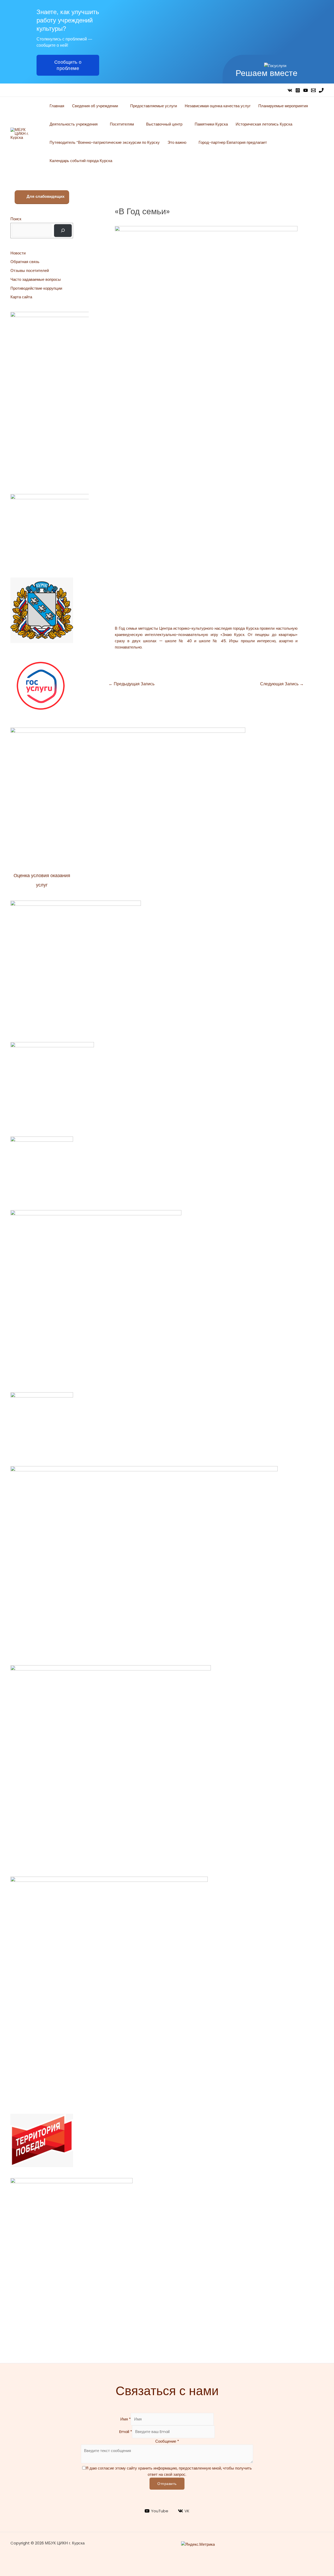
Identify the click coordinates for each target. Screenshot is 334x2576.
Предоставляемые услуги (154, 106)
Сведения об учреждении (95, 106)
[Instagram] (298, 90)
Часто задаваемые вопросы (36, 279)
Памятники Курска (211, 124)
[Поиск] (63, 231)
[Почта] (313, 90)
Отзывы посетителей (30, 270)
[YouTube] (306, 90)
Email (126, 2432)
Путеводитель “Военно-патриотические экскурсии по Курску (105, 142)
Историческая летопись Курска (264, 124)
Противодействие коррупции (36, 288)
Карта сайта (21, 297)
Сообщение (167, 2441)
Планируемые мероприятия (283, 106)
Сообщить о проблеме (68, 65)
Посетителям (122, 124)
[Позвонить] (321, 90)
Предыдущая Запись (132, 684)
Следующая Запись (282, 684)
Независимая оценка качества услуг (218, 106)
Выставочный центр (164, 124)
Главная (57, 106)
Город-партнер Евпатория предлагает (233, 142)
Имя (126, 2419)
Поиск (16, 219)
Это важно (177, 142)
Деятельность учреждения (74, 124)
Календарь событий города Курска (81, 161)
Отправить (167, 2484)
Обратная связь (25, 262)
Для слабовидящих (45, 196)
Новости (18, 253)
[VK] (290, 90)
